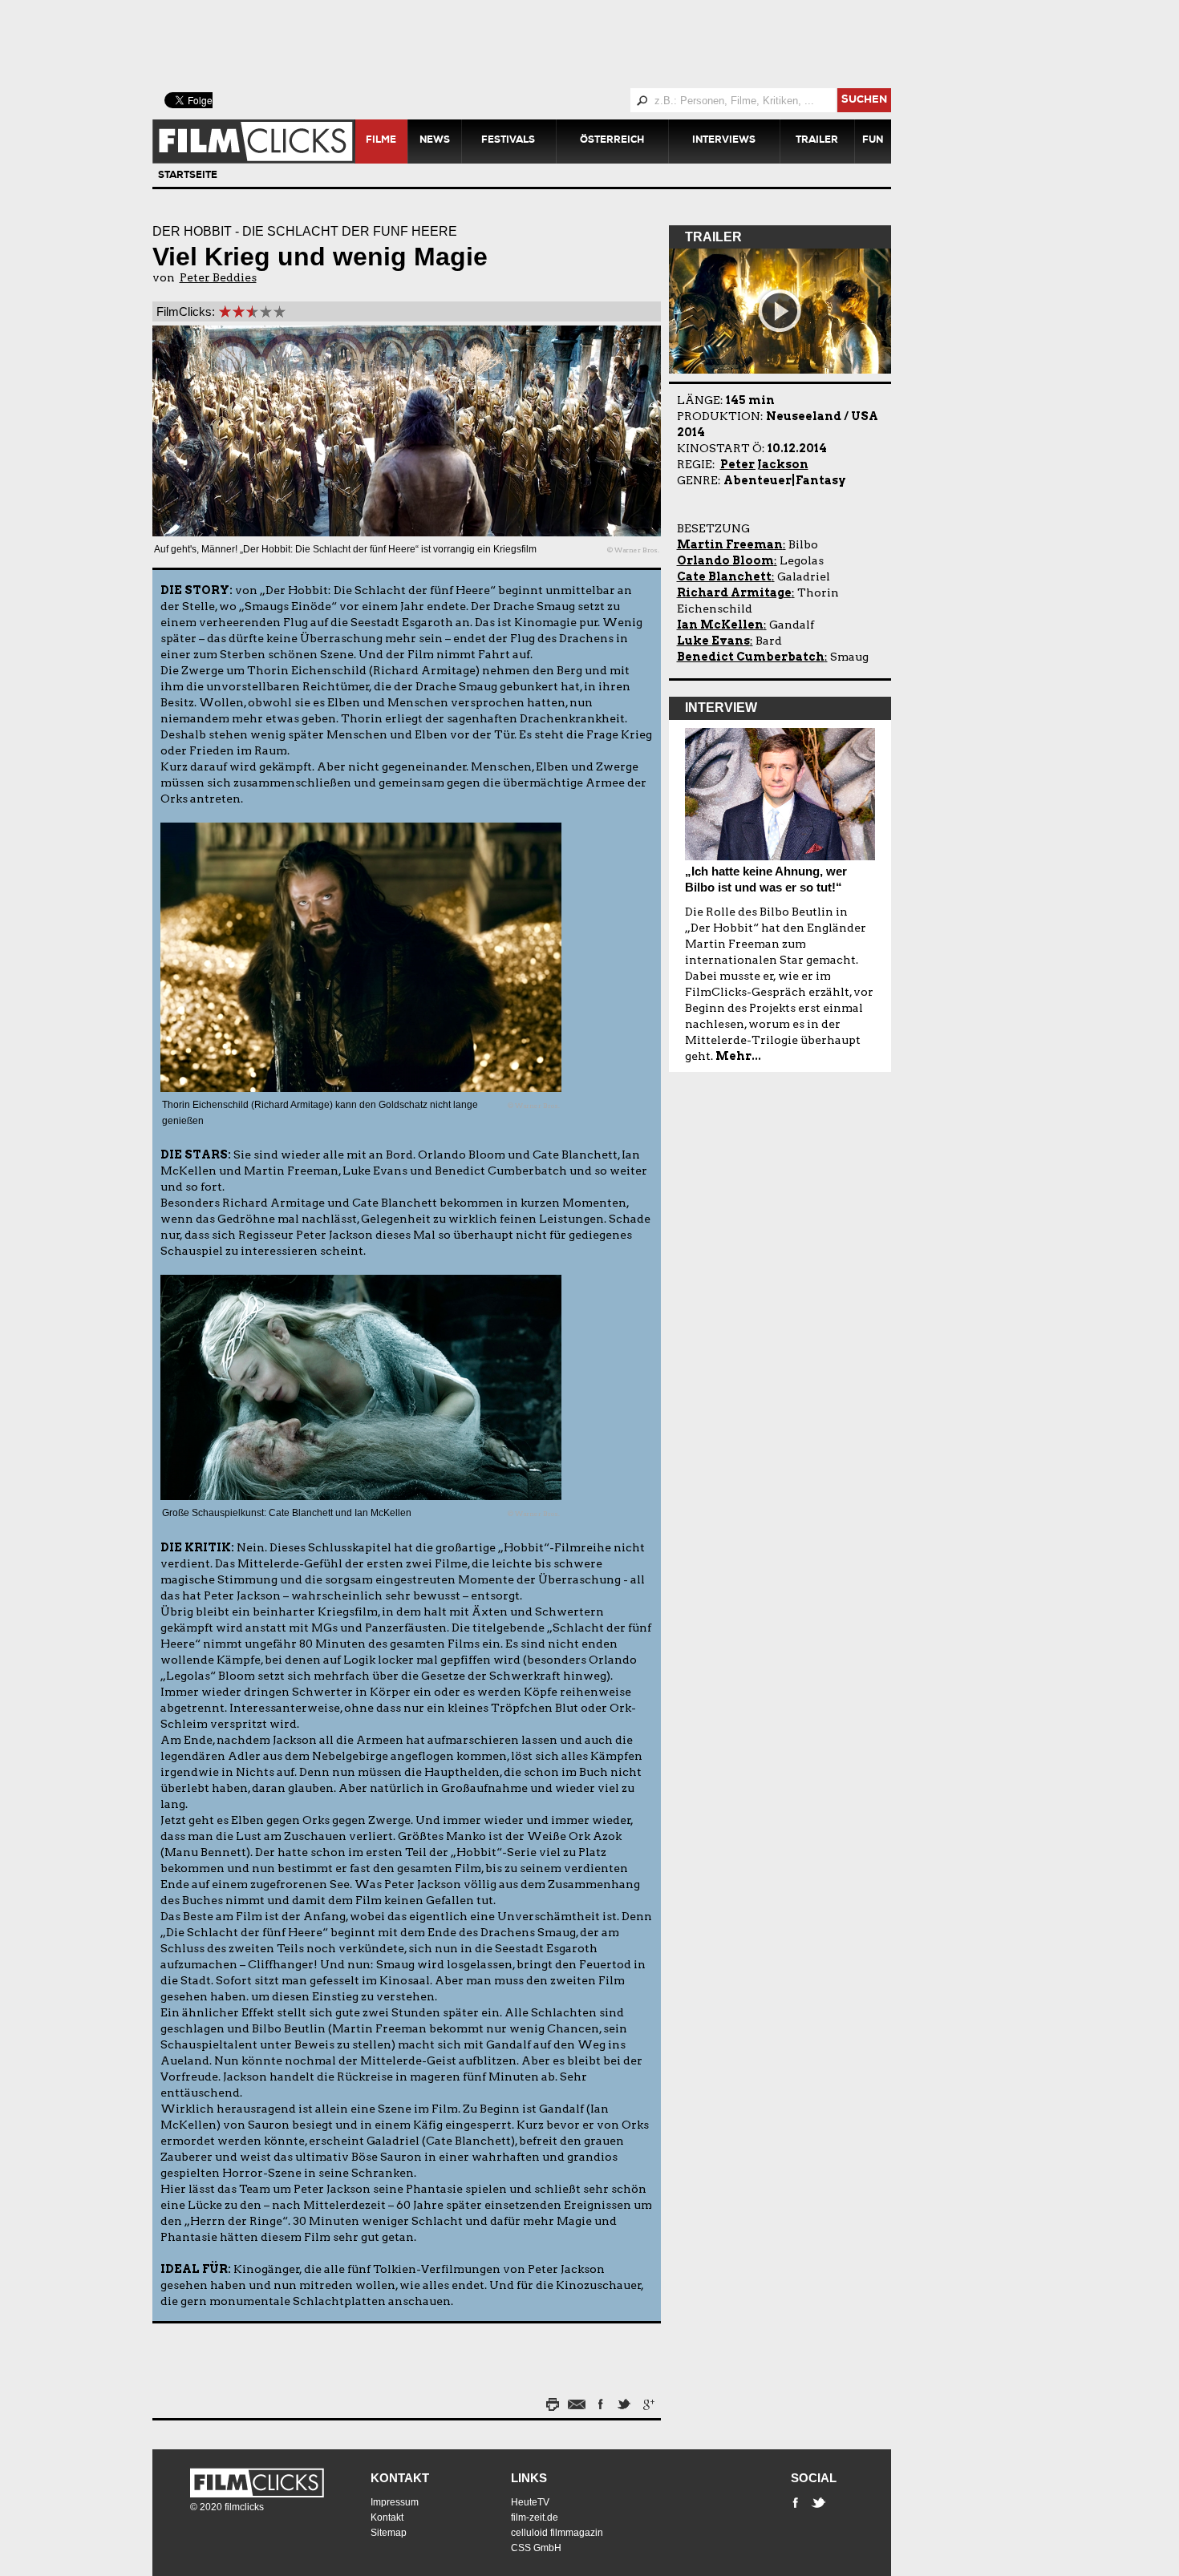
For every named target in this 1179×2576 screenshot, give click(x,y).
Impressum (395, 2502)
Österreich (612, 141)
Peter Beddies (218, 277)
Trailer (817, 141)
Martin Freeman (730, 544)
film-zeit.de (535, 2517)
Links (529, 2478)
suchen (864, 101)
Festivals (508, 141)
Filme (381, 141)
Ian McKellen (720, 625)
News (435, 141)
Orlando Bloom (725, 560)
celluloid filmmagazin (557, 2533)
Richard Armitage (734, 592)
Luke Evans (713, 641)
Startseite (188, 176)
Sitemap (389, 2533)
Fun (873, 141)
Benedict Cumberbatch (751, 657)
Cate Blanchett (724, 576)
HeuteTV (530, 2502)
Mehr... (738, 1056)
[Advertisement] (541, 44)
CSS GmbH (536, 2548)
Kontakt (400, 2478)
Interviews (724, 141)
